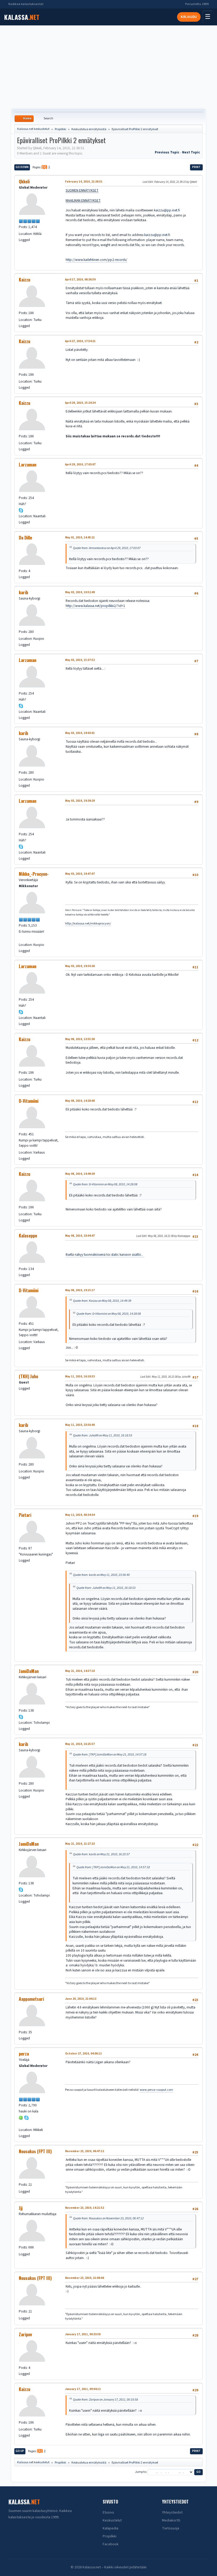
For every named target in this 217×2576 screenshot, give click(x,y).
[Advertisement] (108, 67)
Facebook (111, 2544)
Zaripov (25, 2334)
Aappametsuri (31, 1999)
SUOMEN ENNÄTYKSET (82, 190)
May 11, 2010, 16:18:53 (80, 1377)
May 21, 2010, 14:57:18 (80, 1671)
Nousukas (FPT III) (35, 2151)
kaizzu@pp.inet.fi (167, 210)
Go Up (20, 2451)
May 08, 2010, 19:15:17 (80, 1290)
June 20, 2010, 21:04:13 (81, 1999)
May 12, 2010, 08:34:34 (80, 1515)
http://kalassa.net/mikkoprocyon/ (88, 924)
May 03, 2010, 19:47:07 (80, 874)
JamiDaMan (29, 1671)
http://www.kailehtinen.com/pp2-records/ (96, 260)
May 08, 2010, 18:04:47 (80, 1236)
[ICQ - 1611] (21, 2117)
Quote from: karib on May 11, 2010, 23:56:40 (101, 1575)
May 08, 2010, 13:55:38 (80, 1039)
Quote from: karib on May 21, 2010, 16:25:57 (101, 1854)
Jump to (141, 2472)
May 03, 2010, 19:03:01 (80, 733)
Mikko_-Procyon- (34, 874)
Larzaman (28, 465)
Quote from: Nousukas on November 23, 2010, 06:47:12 (108, 2218)
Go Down (22, 167)
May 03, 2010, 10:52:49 (80, 592)
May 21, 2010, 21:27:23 (80, 1844)
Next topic (191, 152)
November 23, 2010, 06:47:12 (85, 2151)
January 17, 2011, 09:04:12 (83, 2389)
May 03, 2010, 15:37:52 (80, 660)
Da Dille (25, 538)
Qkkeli (24, 182)
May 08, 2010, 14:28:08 (80, 1101)
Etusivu (108, 2512)
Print (196, 167)
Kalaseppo (28, 1236)
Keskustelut (112, 2520)
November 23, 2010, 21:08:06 (85, 2278)
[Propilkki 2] (21, 938)
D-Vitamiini (29, 1101)
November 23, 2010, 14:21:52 (85, 2208)
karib (23, 592)
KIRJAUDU (189, 17)
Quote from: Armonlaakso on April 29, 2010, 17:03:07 (107, 548)
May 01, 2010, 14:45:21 (80, 538)
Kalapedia (110, 2528)
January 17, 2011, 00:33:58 (83, 2334)
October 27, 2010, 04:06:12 (83, 2054)
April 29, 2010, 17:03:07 (80, 464)
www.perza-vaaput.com (156, 2090)
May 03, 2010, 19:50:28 (80, 966)
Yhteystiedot (172, 2512)
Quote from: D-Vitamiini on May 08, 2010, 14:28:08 (105, 1184)
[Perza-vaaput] (21, 2123)
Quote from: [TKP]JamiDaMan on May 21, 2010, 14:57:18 (110, 1754)
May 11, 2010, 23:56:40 (80, 1425)
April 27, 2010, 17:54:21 (80, 341)
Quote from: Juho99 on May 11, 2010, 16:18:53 (103, 1435)
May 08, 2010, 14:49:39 (80, 1174)
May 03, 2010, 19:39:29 (80, 801)
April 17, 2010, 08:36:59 (80, 280)
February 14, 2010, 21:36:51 (84, 182)
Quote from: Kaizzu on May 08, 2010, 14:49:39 (102, 1301)
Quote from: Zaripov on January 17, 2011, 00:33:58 (105, 2400)
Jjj (21, 2208)
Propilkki (110, 2536)
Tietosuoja (171, 2528)
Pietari (25, 1515)
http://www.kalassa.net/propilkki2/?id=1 (95, 606)
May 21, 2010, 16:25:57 (80, 1744)
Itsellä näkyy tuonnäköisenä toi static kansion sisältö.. (105, 1255)
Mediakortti (171, 2520)
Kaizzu (24, 280)
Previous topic (167, 152)
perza (24, 2054)
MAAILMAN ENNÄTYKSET (83, 200)
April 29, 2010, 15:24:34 (80, 403)
